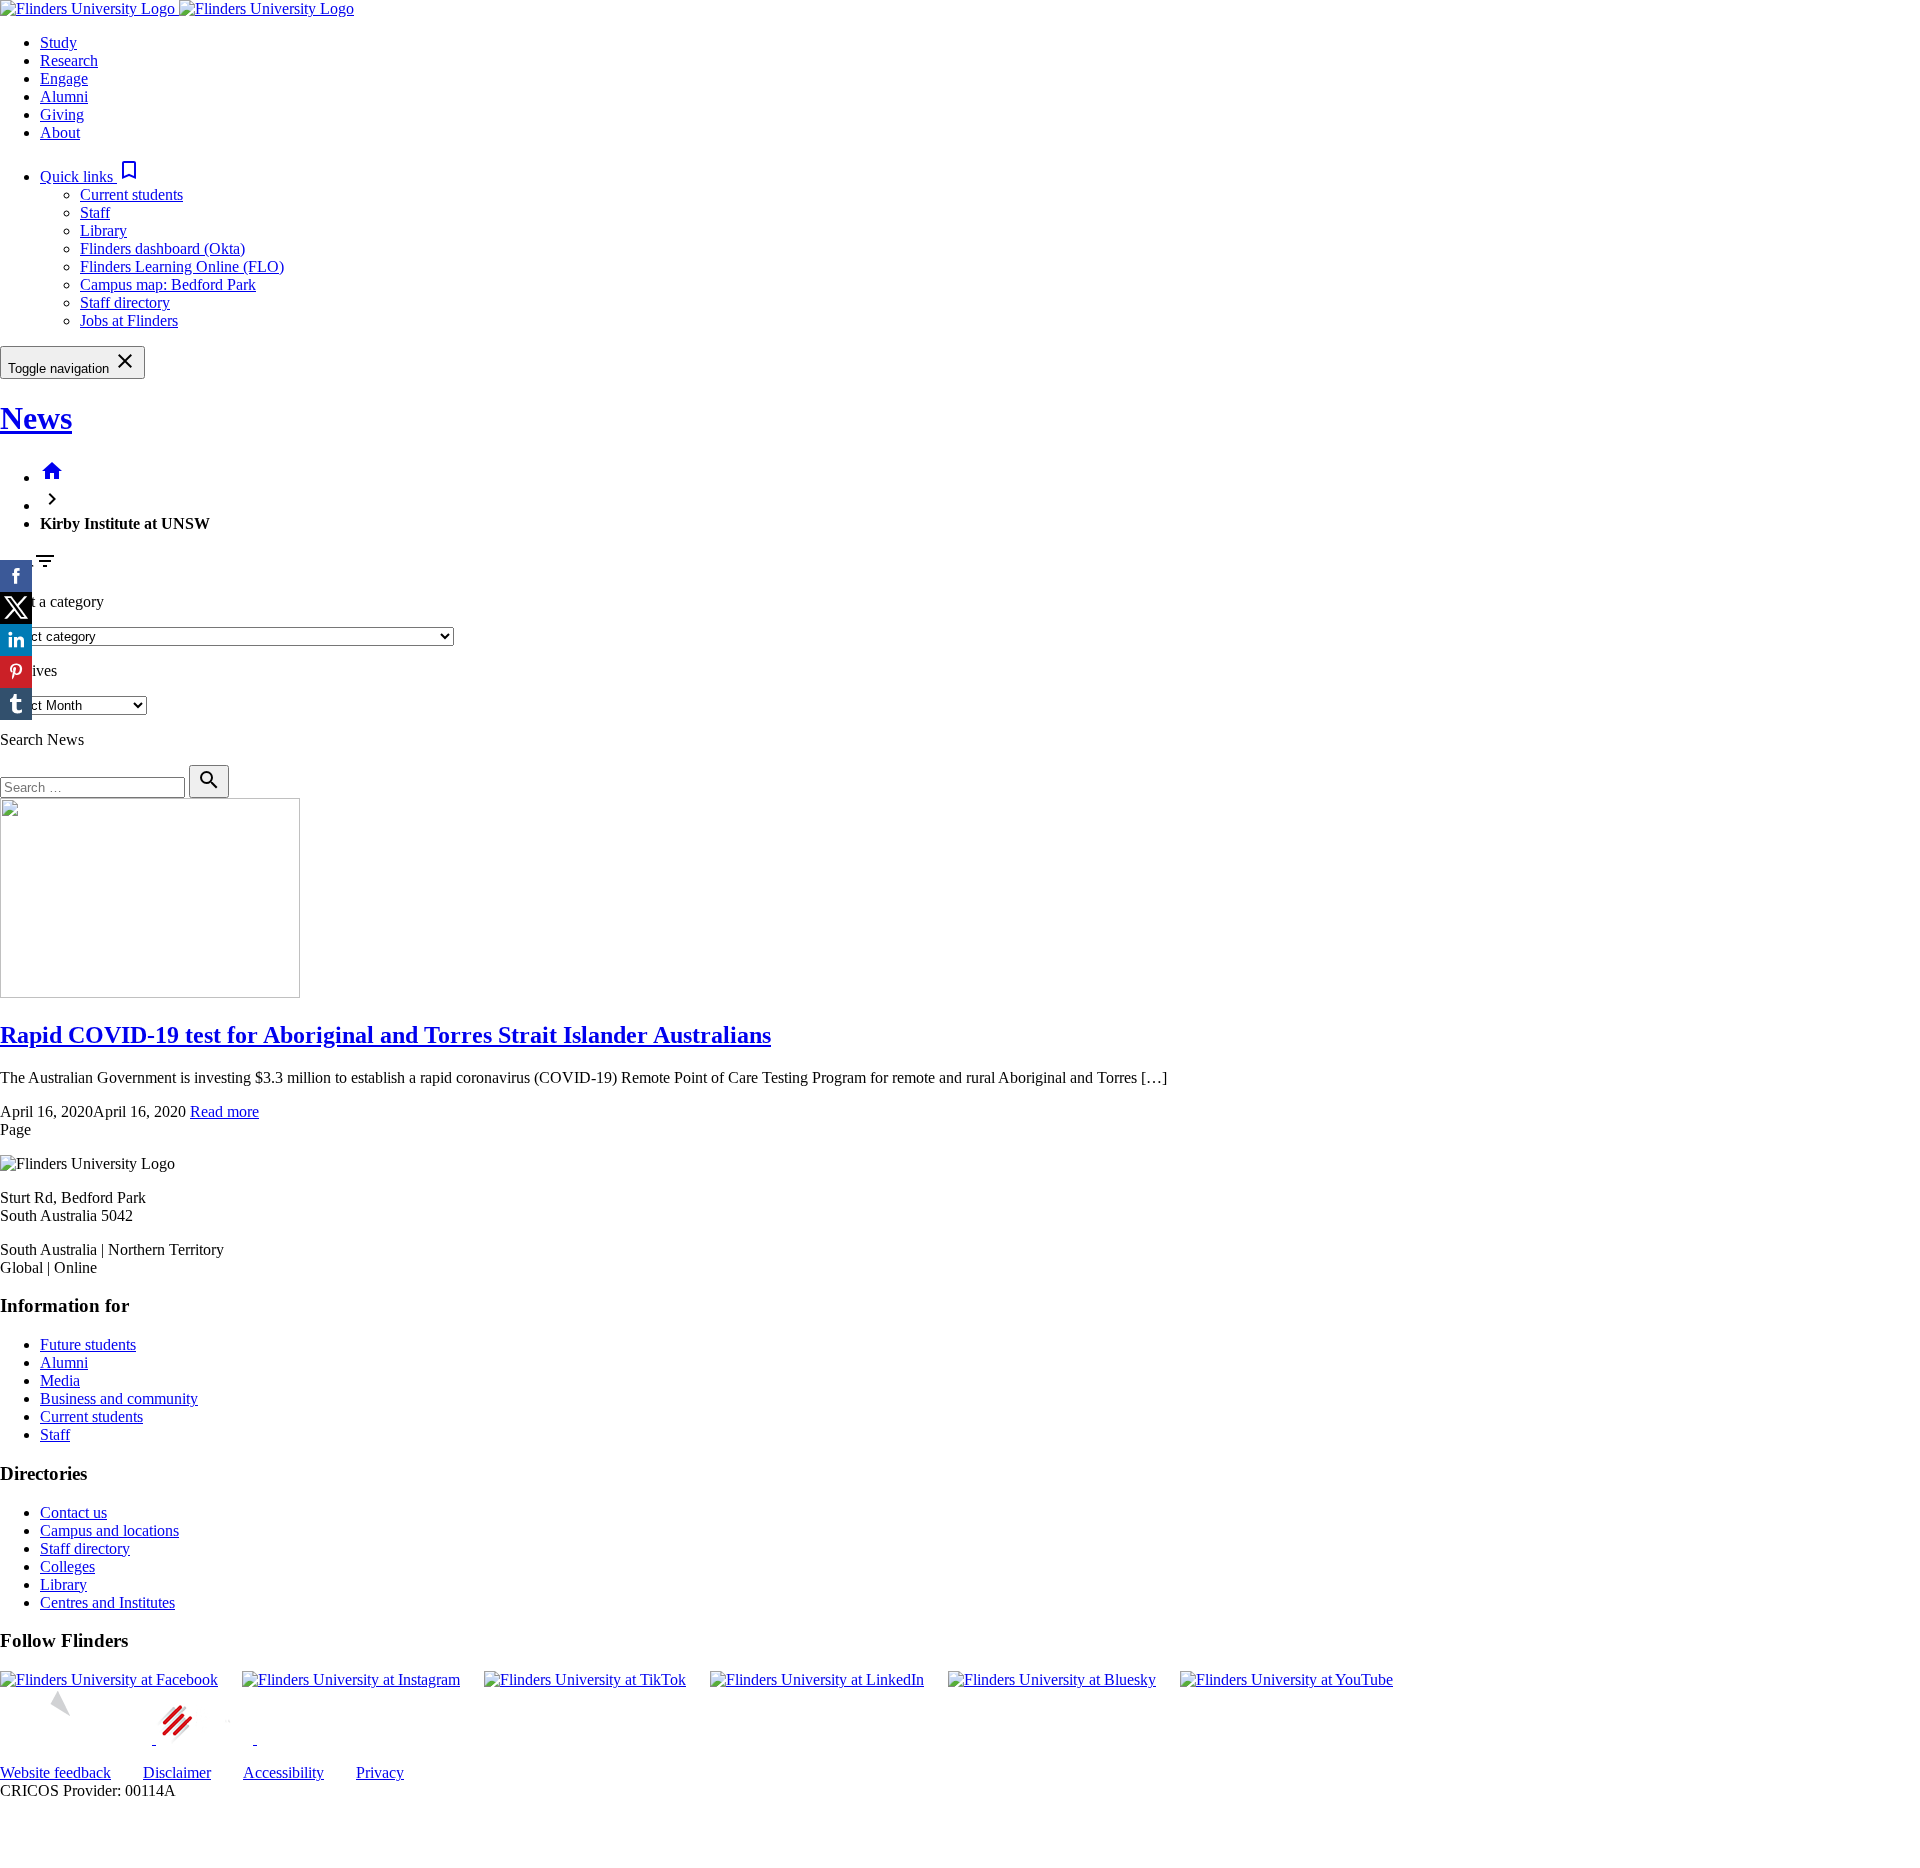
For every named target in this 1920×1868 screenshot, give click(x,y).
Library (103, 230)
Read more (224, 1111)
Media (60, 1380)
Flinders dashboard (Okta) (162, 248)
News (36, 418)
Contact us (73, 1512)
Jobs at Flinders (129, 320)
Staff (95, 212)
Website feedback (55, 1772)
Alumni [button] (64, 96)
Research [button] (69, 60)
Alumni (64, 1362)
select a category (52, 601)
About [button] (60, 132)
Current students (131, 194)
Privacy (380, 1772)
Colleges (67, 1566)
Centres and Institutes (107, 1602)
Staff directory (125, 302)
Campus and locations (109, 1530)
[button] (90, 176)
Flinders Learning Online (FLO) (182, 266)
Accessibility (283, 1772)
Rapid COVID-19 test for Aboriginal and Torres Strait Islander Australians (385, 1035)
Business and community (119, 1398)
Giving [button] (62, 114)
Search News (42, 739)
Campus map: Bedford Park (168, 284)
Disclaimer (177, 1772)
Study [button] (58, 42)
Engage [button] (64, 78)
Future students (88, 1344)
